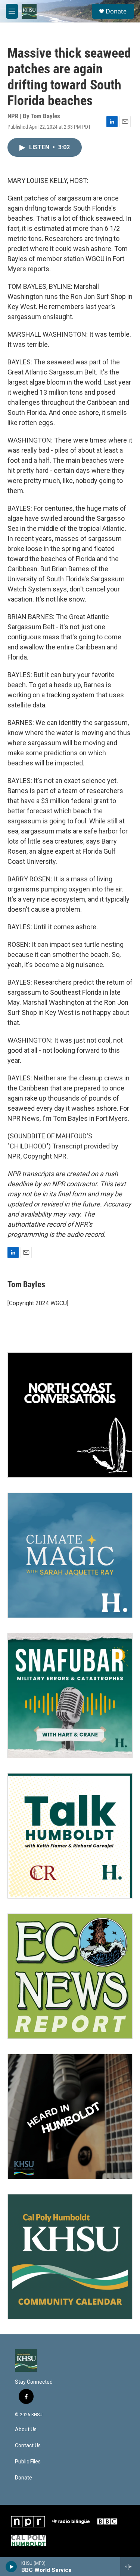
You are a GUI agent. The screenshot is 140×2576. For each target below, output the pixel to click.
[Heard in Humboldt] (70, 2116)
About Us (26, 2430)
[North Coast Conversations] (70, 1415)
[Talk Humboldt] (70, 1836)
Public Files (28, 2462)
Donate (116, 11)
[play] (11, 2567)
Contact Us (28, 2446)
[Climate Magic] (70, 1555)
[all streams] (130, 2567)
